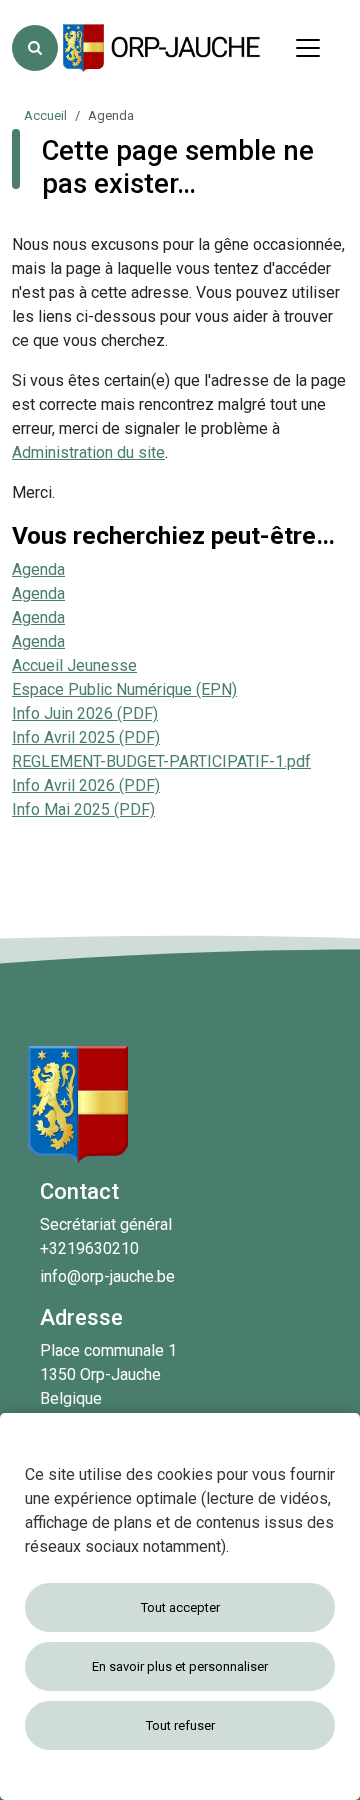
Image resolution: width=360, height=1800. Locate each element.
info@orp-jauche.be (107, 1276)
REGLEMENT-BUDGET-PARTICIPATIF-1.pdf (161, 761)
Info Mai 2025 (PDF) (83, 809)
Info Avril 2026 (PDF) (86, 785)
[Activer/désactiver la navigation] (308, 48)
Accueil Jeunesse (74, 665)
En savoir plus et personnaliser (180, 1666)
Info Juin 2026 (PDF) (85, 713)
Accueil (45, 115)
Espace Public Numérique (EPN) (124, 689)
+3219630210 (89, 1248)
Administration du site (88, 452)
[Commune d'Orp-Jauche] (163, 48)
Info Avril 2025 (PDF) (86, 737)
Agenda (38, 569)
